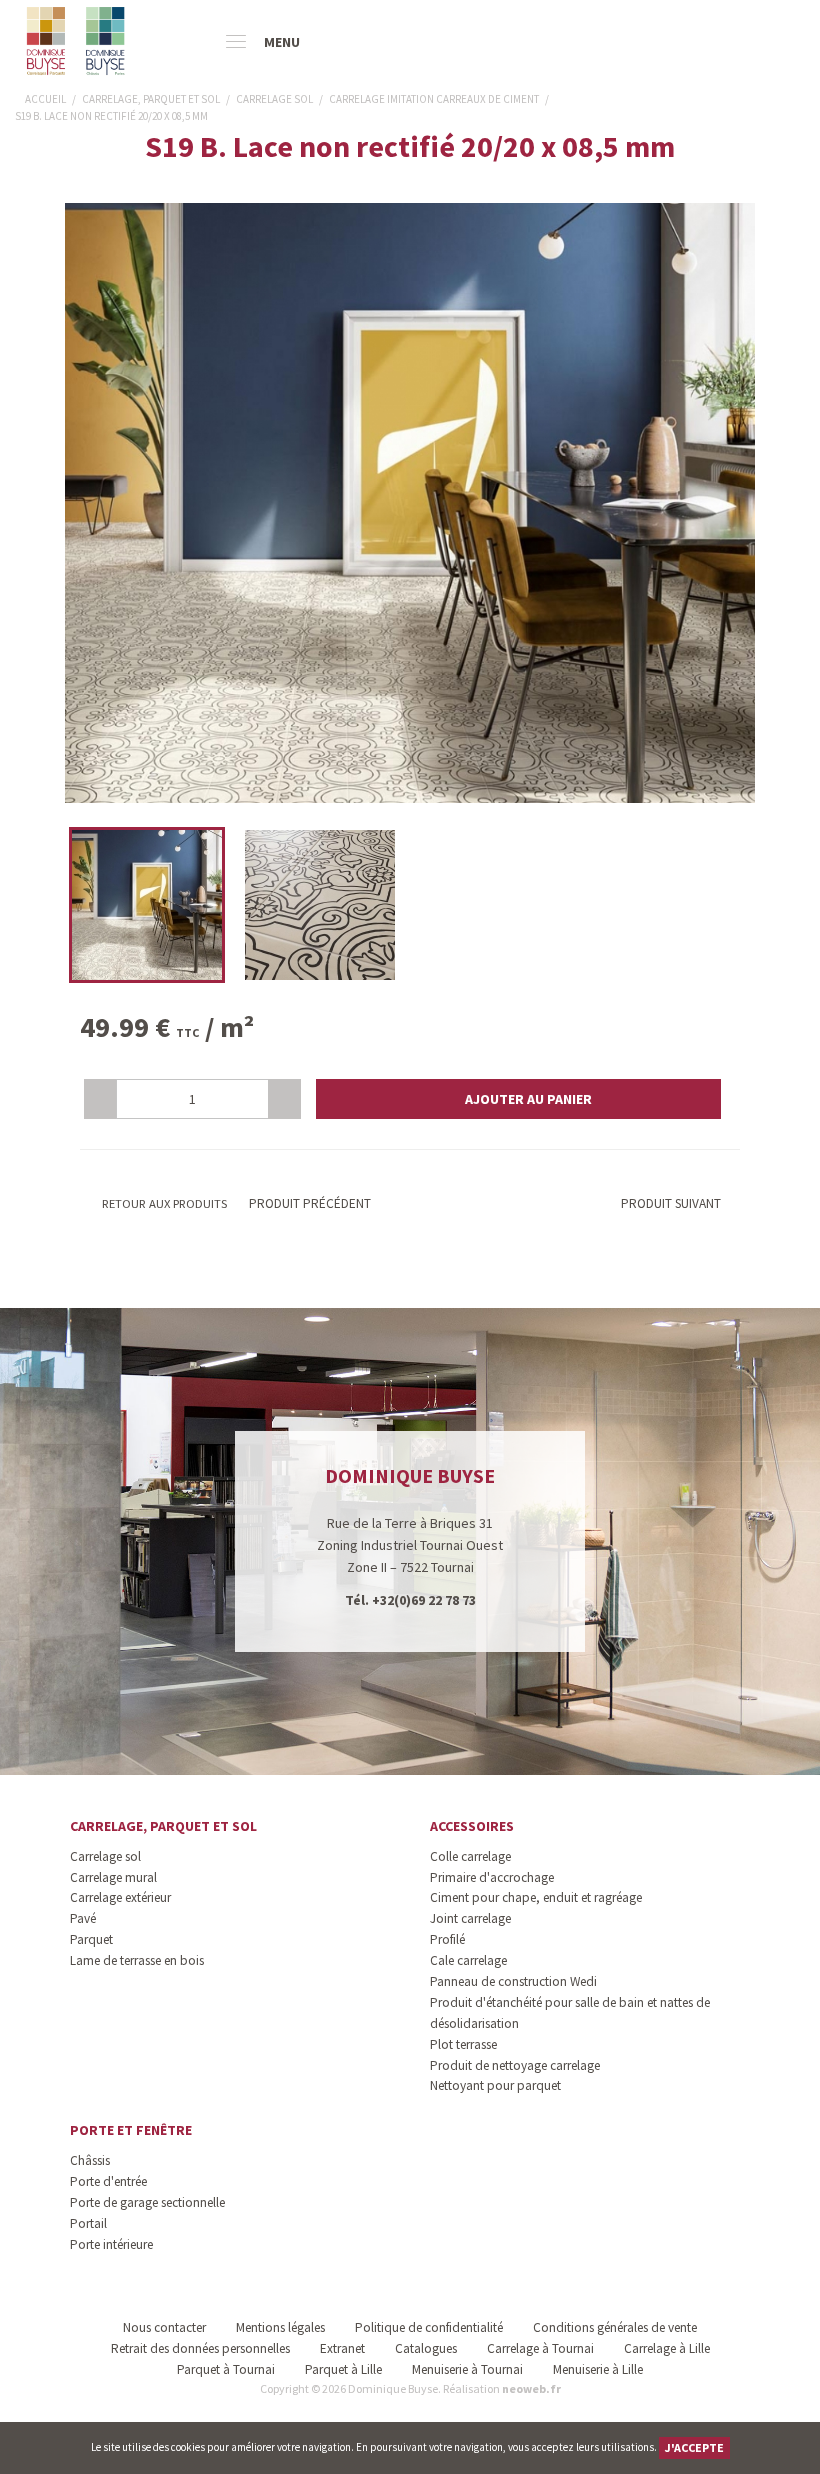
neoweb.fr (531, 2388)
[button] (518, 1099)
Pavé (83, 1918)
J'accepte (694, 2447)
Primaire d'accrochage (492, 1877)
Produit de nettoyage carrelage (515, 2065)
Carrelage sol (105, 1856)
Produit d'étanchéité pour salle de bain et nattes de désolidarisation (570, 2013)
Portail (88, 2223)
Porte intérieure (111, 2244)
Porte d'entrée (108, 2181)
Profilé (447, 1939)
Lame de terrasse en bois (137, 1960)
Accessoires (472, 1826)
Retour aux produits (163, 1203)
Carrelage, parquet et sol (163, 1826)
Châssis (90, 2160)
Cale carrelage (468, 1960)
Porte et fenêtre (131, 2130)
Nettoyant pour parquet (495, 2085)
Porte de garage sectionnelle (147, 2202)
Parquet (91, 1939)
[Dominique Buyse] (77, 41)
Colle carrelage (470, 1856)
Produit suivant (671, 1203)
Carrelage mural (113, 1877)
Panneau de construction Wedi (513, 1981)
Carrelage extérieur (120, 1897)
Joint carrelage (470, 1918)
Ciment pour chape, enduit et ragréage (536, 1897)
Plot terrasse (463, 2044)
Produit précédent (308, 1203)
